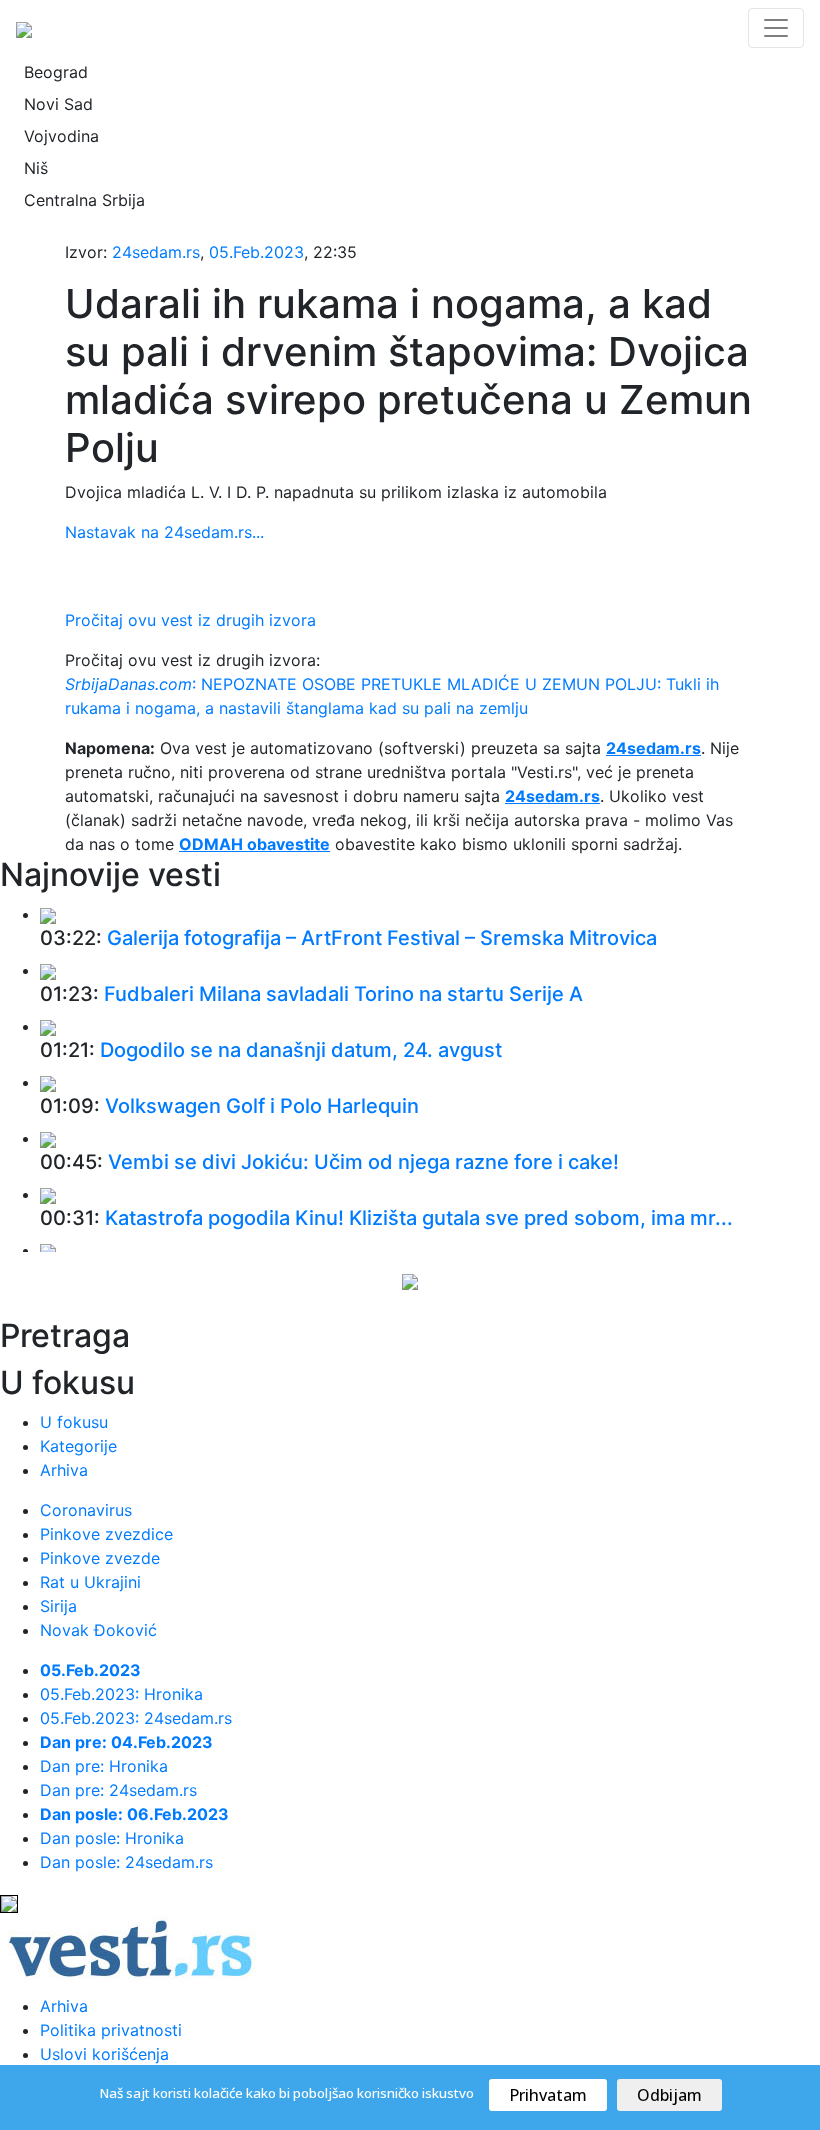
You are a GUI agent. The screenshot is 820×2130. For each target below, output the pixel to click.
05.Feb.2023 (256, 252)
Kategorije (78, 1446)
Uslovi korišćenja (104, 2054)
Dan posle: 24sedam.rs (126, 1862)
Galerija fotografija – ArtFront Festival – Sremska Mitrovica (382, 938)
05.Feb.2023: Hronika (121, 1694)
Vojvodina (61, 136)
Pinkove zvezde (100, 1558)
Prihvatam (548, 2095)
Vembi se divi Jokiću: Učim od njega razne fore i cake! (363, 1162)
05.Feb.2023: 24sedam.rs (136, 1718)
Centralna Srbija (84, 200)
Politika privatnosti (111, 2030)
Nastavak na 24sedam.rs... (164, 532)
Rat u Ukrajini (90, 1582)
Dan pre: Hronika (104, 1766)
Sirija (58, 1606)
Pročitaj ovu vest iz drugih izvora (190, 620)
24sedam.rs (156, 252)
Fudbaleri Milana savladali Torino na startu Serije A (343, 994)
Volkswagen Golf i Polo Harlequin (262, 1106)
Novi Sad (58, 104)
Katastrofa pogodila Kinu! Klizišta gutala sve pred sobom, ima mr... (419, 1218)
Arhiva (64, 1470)
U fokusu (74, 1422)
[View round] (48, 914)
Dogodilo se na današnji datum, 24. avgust (301, 1050)
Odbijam (669, 2095)
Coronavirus (86, 1510)
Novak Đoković (98, 1630)
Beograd (56, 72)
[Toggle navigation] (776, 28)
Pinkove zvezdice (106, 1534)
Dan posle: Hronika (112, 1838)
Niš (36, 168)
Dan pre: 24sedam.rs (118, 1790)
